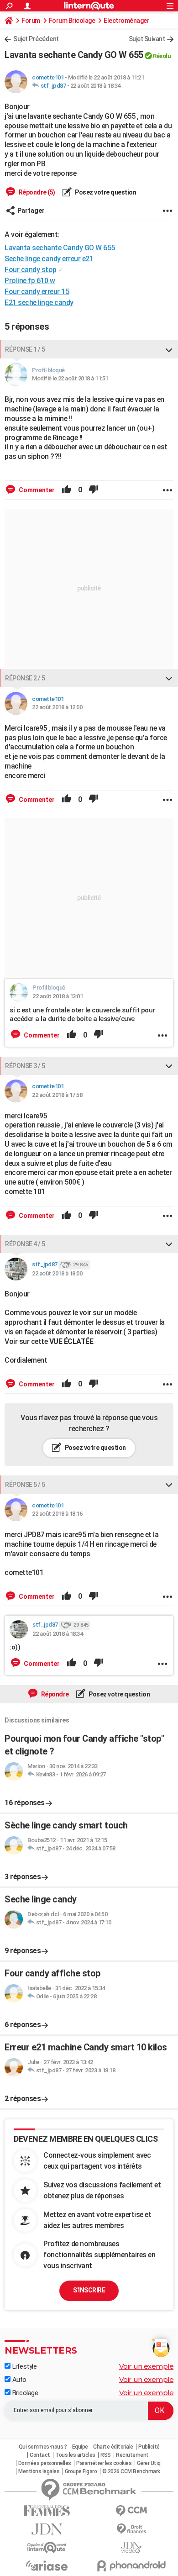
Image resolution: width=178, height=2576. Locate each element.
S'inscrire (89, 2290)
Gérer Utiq (149, 2463)
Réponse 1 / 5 (25, 349)
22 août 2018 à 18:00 (57, 1273)
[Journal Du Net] (47, 2529)
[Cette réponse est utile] (67, 490)
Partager (31, 211)
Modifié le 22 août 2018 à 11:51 (70, 378)
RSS (106, 2455)
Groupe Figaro (81, 2471)
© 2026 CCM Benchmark (131, 2471)
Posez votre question (105, 192)
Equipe (80, 2447)
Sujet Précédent (36, 39)
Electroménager (126, 21)
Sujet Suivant (147, 39)
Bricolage (24, 2393)
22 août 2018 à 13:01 (58, 996)
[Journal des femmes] (47, 2511)
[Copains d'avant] (47, 2547)
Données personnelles (45, 2463)
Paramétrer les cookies (104, 2463)
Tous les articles (75, 2455)
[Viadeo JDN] (131, 2547)
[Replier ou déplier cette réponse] (169, 349)
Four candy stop (31, 270)
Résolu (162, 56)
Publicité (149, 2447)
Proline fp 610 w (30, 281)
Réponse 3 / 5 (25, 1066)
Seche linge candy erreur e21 (49, 259)
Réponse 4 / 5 (25, 1244)
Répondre (54, 1694)
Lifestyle (24, 2366)
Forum (31, 21)
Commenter (36, 490)
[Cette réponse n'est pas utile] (94, 490)
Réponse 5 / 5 (25, 1485)
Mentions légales (39, 2471)
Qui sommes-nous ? (43, 2447)
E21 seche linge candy (39, 303)
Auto (18, 2380)
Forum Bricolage (72, 21)
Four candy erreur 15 (37, 292)
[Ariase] (47, 2565)
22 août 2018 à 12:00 (57, 707)
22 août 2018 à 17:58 (57, 1095)
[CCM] (131, 2511)
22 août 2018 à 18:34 (95, 86)
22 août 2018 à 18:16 (57, 1514)
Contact (40, 2455)
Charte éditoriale (113, 2447)
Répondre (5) (36, 192)
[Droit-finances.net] (131, 2529)
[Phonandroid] (131, 2566)
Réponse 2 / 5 (25, 678)
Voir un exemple (147, 2366)
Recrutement (132, 2455)
